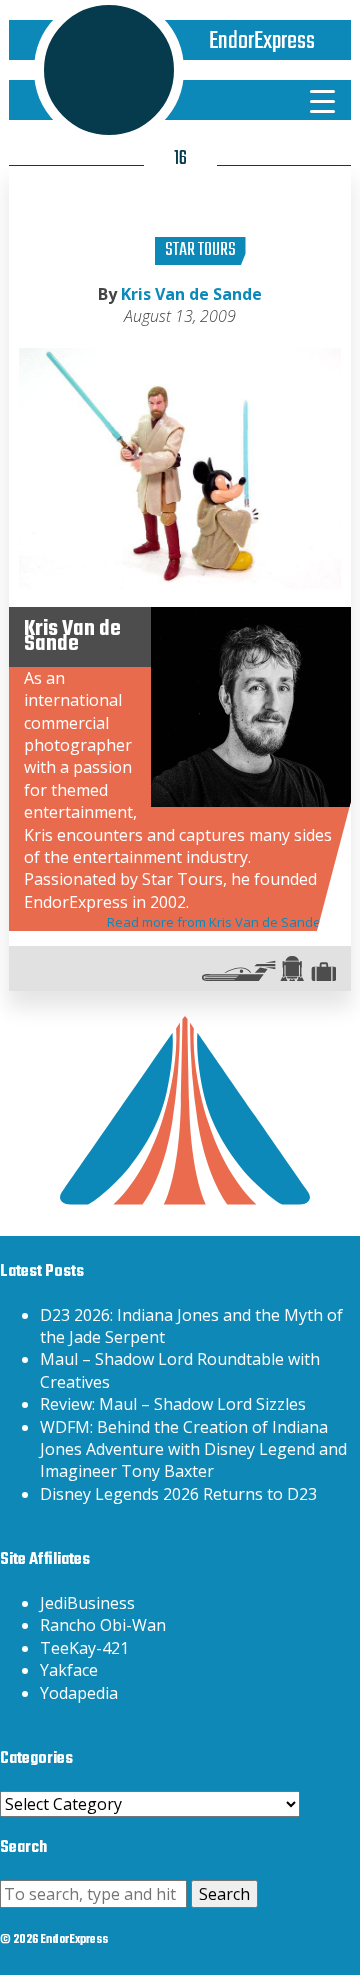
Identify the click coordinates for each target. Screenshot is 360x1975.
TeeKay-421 (84, 1648)
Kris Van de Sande (191, 294)
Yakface (69, 1670)
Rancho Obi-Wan (103, 1625)
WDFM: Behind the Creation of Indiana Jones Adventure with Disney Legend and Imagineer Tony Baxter (193, 1449)
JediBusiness (87, 1603)
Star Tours (200, 250)
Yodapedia (79, 1693)
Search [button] (224, 1894)
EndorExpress (262, 41)
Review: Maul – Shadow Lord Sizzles (173, 1404)
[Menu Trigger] (322, 100)
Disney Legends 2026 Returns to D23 (178, 1494)
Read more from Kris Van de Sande (214, 922)
